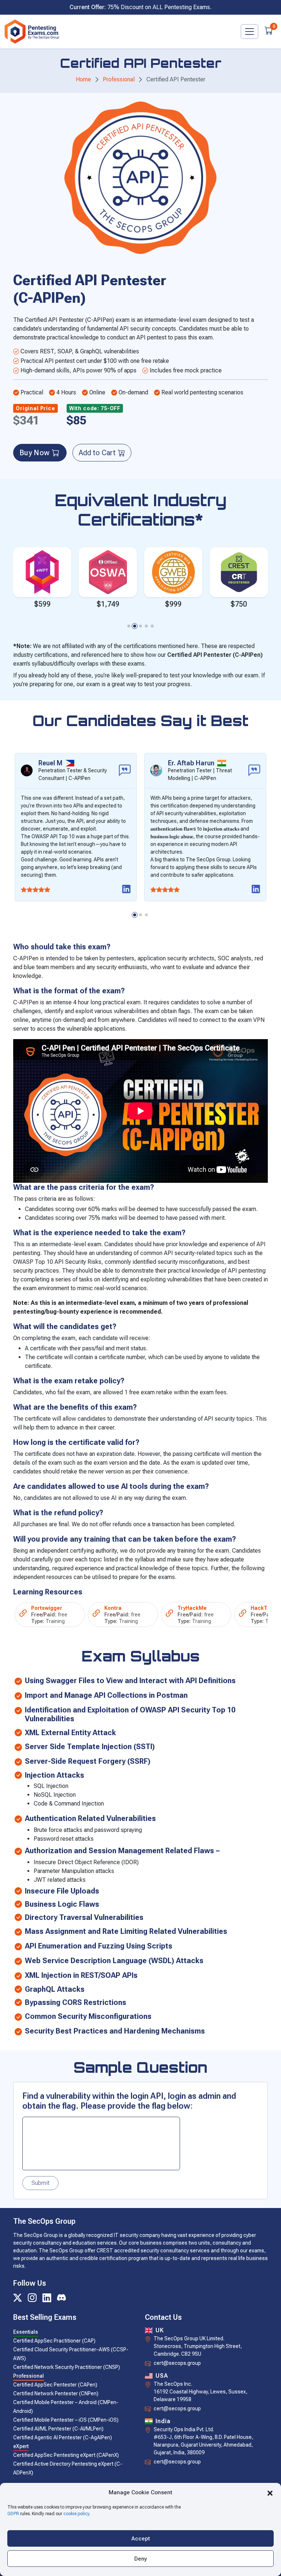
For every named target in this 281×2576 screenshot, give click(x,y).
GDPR (13, 2514)
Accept (141, 2539)
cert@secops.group (177, 2363)
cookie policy (76, 2514)
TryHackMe (192, 1608)
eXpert (21, 2446)
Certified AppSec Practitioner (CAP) (54, 2341)
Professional (119, 79)
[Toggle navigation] (250, 32)
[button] (270, 2492)
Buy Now (34, 453)
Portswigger (47, 1608)
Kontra (113, 1608)
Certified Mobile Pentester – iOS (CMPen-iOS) (66, 2420)
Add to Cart (97, 453)
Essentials (26, 2332)
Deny (141, 2559)
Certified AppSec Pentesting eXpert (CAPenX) (66, 2455)
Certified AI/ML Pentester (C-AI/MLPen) (58, 2429)
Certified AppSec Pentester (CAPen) (55, 2385)
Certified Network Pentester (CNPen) (56, 2393)
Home (83, 79)
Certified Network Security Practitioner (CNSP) (67, 2367)
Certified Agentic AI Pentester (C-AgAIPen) (63, 2437)
